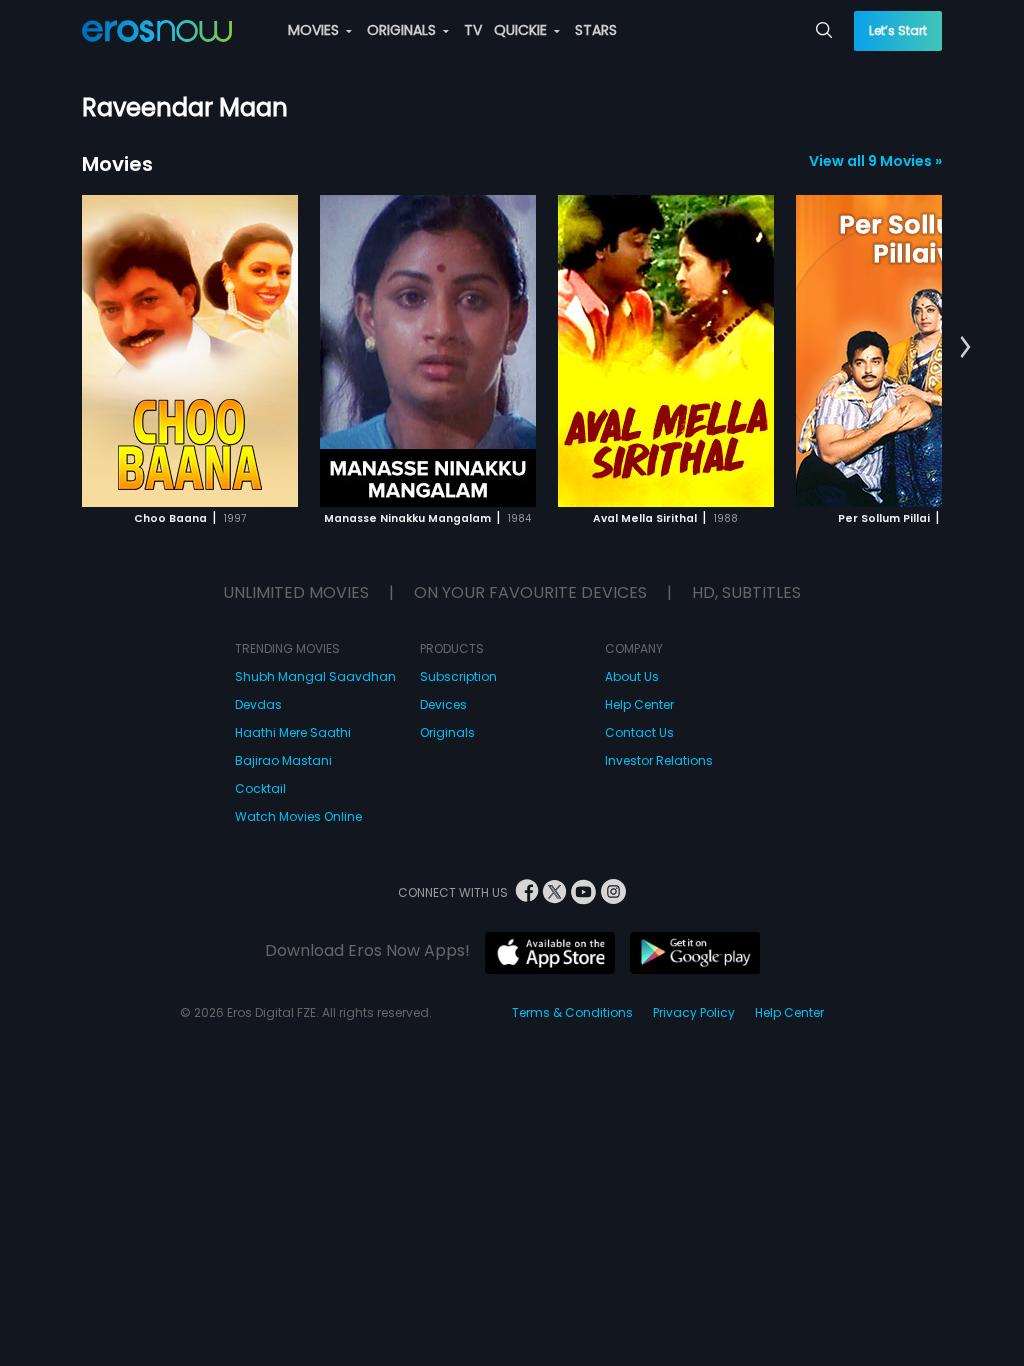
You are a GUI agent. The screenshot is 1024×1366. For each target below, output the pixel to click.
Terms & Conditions (572, 1012)
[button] (965, 348)
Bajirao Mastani (283, 760)
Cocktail (260, 788)
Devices (443, 704)
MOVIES (315, 30)
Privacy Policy (694, 1012)
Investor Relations (659, 760)
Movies (117, 164)
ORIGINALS (403, 30)
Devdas (258, 704)
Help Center (639, 704)
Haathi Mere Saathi (293, 732)
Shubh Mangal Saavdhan (315, 676)
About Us (632, 676)
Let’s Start (898, 30)
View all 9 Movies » (875, 161)
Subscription (458, 676)
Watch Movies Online (298, 816)
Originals (447, 732)
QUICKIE (522, 30)
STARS (596, 30)
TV (473, 30)
